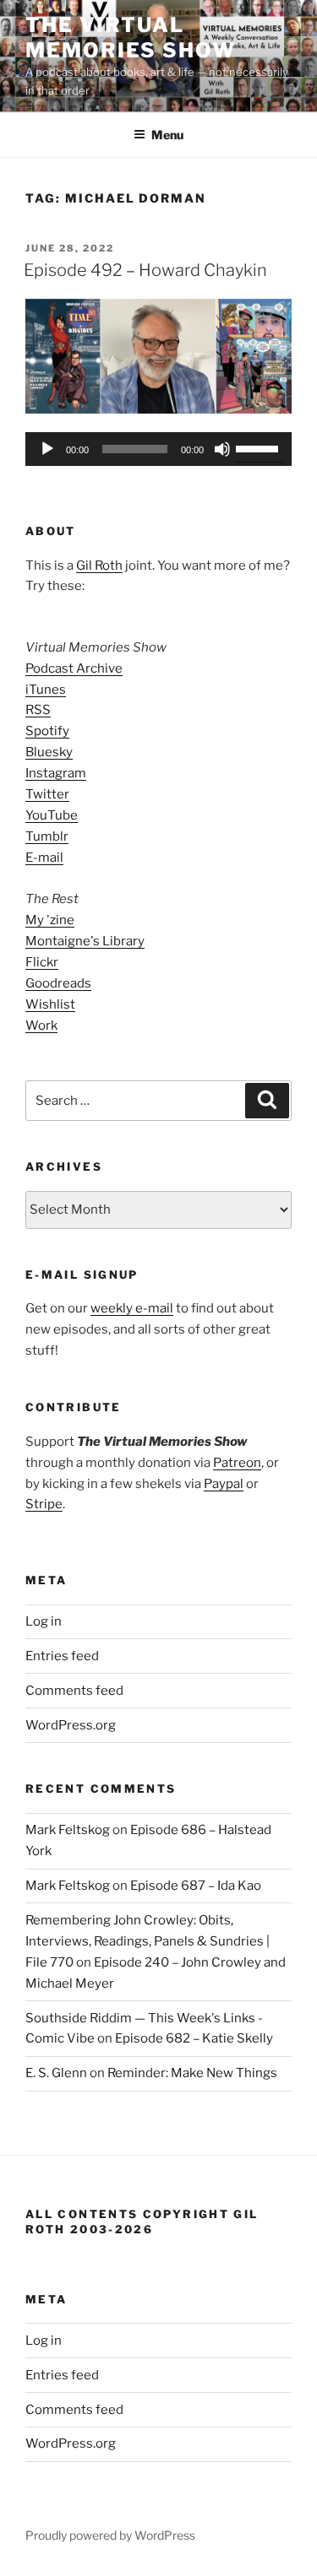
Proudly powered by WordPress (110, 2535)
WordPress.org (71, 1725)
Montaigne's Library (85, 941)
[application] (158, 449)
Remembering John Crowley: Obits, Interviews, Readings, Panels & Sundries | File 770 (148, 1941)
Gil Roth (99, 566)
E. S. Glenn (56, 2073)
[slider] (260, 447)
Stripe (44, 1504)
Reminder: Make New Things (192, 2073)
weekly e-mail (132, 1308)
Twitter (47, 794)
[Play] (47, 449)
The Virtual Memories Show (131, 38)
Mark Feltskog (68, 1830)
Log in (44, 1621)
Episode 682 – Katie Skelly (194, 2038)
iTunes (46, 690)
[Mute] (222, 449)
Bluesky (49, 752)
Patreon (237, 1463)
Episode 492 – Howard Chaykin (145, 270)
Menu (167, 135)
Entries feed (62, 1656)
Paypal (224, 1484)
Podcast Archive (74, 668)
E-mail (44, 858)
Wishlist (50, 1004)
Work (41, 1026)
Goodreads (58, 983)
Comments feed (74, 1691)
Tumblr (47, 836)
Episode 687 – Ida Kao (196, 1886)
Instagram (56, 773)
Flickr (42, 962)
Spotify (47, 731)
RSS (38, 710)
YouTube (52, 815)
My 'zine (50, 920)
